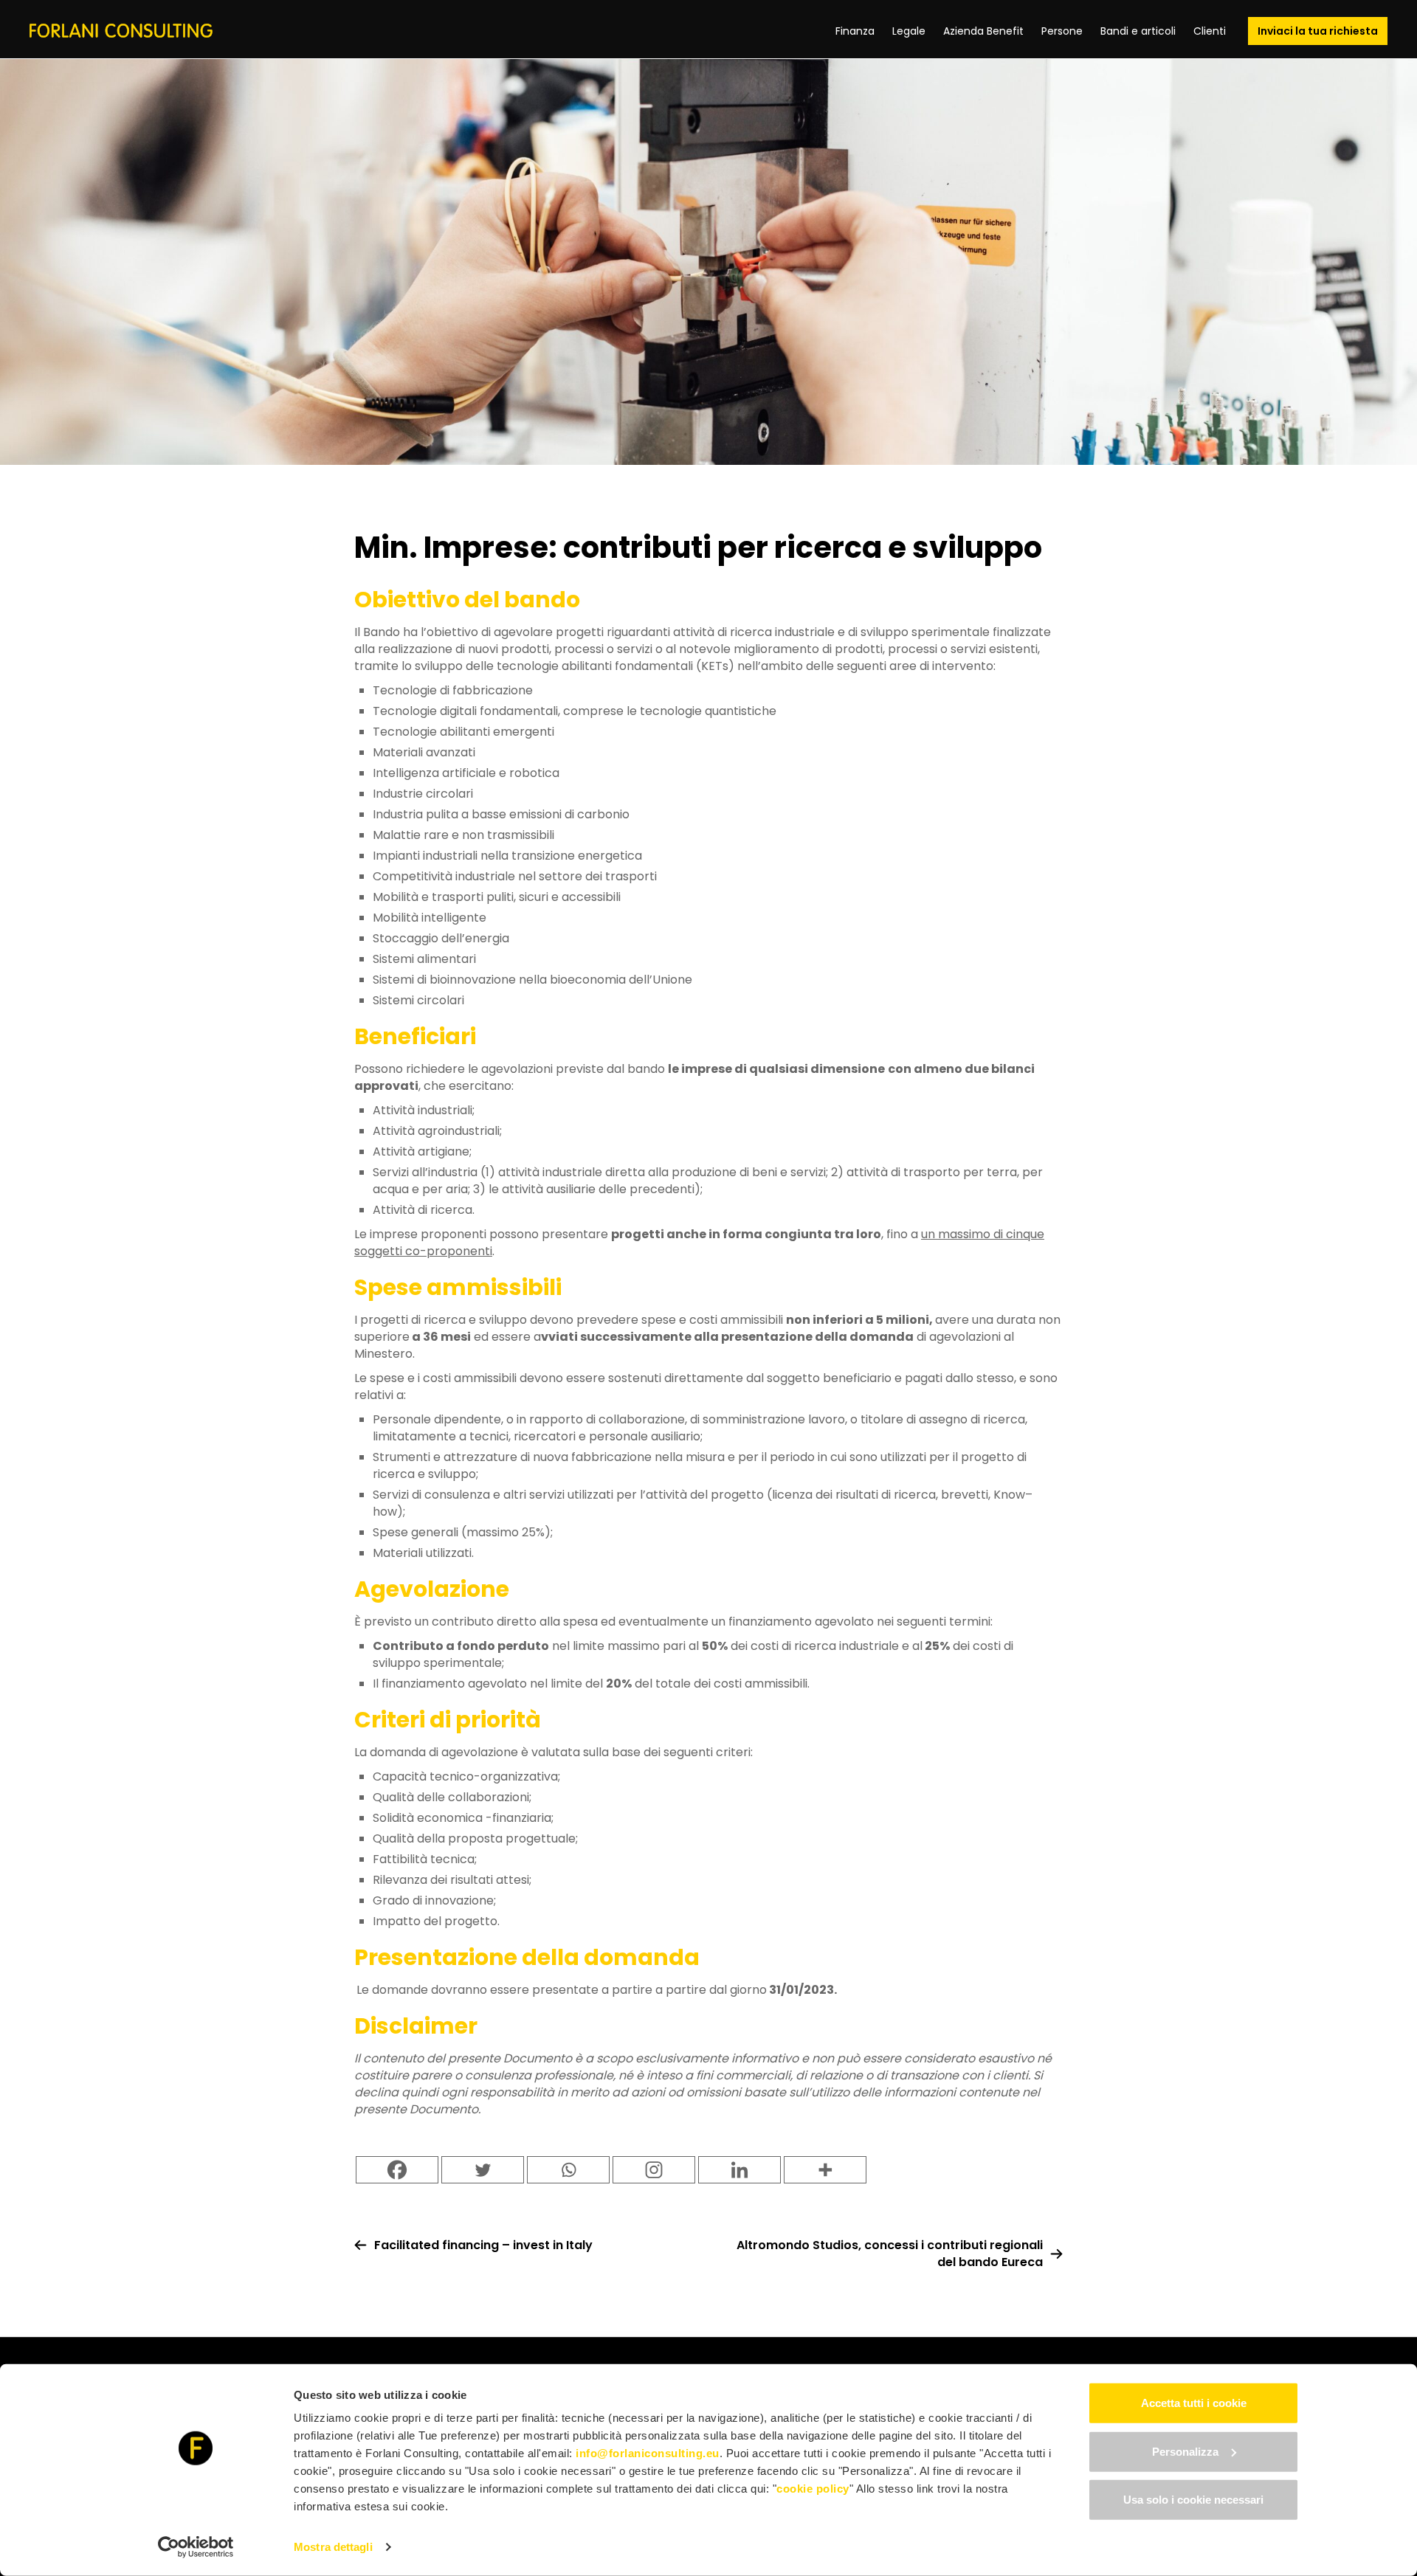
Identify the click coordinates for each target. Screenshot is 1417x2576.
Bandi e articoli (1138, 31)
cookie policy (813, 2489)
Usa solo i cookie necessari (1193, 2500)
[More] (825, 2170)
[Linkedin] (739, 2170)
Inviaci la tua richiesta (1318, 31)
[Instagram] (654, 2170)
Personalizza (1185, 2451)
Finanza (855, 31)
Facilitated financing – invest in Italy (483, 2245)
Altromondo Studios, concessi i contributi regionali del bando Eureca (890, 2254)
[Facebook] (397, 2170)
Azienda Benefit (983, 31)
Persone (1062, 31)
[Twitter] (483, 2170)
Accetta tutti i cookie (1194, 2403)
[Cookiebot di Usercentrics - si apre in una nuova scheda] (196, 2547)
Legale (909, 31)
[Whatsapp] (568, 2170)
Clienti (1210, 31)
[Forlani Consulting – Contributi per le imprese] (121, 31)
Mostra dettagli (333, 2547)
